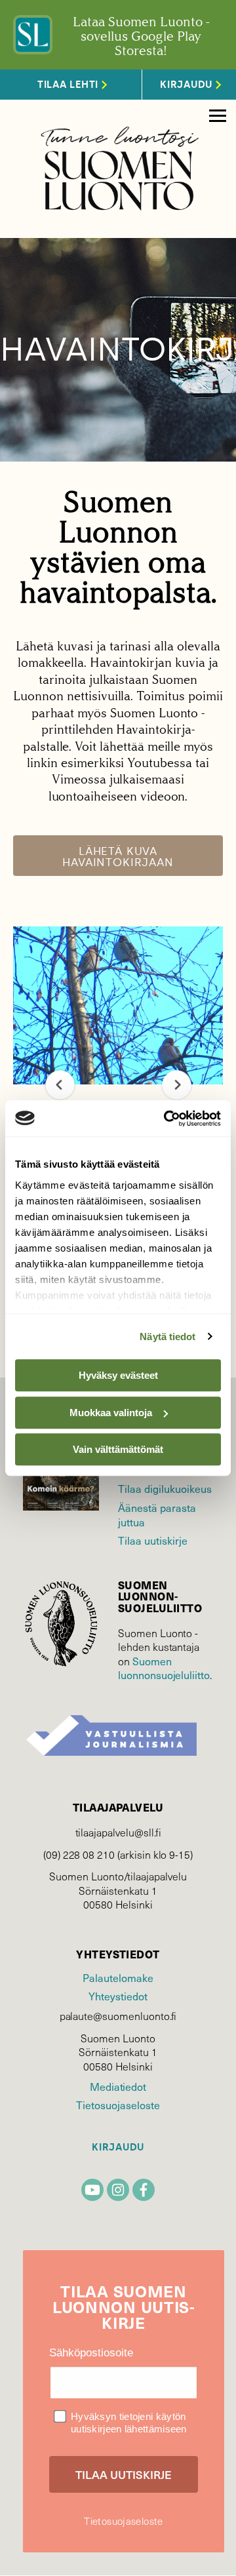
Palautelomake (118, 1977)
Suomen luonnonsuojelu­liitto (164, 1668)
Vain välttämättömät (118, 1449)
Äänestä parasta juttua (157, 1515)
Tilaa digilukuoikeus (165, 1488)
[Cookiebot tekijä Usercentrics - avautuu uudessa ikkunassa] (167, 1119)
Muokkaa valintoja (111, 1413)
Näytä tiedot (167, 1337)
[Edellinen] (60, 1085)
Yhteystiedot (118, 1996)
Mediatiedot (118, 2086)
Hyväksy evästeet (118, 1375)
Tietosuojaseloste (118, 2105)
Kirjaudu (118, 2148)
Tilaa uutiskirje (153, 1540)
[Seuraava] (177, 1085)
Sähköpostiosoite (91, 2353)
